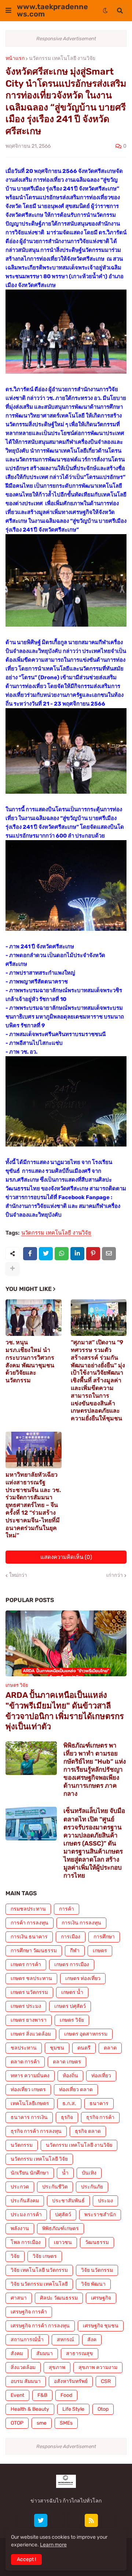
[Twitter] (46, 1254)
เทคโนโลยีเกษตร (30, 2103)
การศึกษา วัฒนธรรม (34, 1951)
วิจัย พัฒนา (93, 2284)
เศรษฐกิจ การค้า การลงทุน (40, 2326)
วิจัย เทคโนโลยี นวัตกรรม (39, 2270)
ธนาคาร (99, 2103)
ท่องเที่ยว (101, 2076)
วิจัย (15, 2256)
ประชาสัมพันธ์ (68, 2201)
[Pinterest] (93, 1254)
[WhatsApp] (62, 1254)
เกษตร (100, 1951)
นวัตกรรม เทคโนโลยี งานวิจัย (62, 58)
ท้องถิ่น (70, 2076)
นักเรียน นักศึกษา (30, 2173)
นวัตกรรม (22, 2145)
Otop (103, 2409)
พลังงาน (20, 2228)
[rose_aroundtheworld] (74, 2520)
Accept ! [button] (26, 2559)
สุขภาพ (57, 2367)
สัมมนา (45, 2354)
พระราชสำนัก (100, 2215)
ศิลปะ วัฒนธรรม (59, 2298)
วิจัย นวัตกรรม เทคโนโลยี (39, 2284)
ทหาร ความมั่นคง (30, 2076)
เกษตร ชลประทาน (31, 1978)
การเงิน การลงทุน (81, 1923)
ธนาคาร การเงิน (29, 2117)
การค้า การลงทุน (30, 1923)
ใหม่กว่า (18, 1575)
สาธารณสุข (80, 2354)
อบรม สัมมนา (26, 2381)
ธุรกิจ (67, 2117)
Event (17, 2395)
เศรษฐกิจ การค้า (29, 2312)
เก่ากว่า (115, 1575)
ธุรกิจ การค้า (100, 2117)
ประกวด (20, 2187)
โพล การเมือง (26, 2242)
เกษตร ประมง (26, 2006)
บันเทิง (89, 2173)
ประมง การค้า (26, 2215)
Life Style (73, 2409)
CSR (106, 2381)
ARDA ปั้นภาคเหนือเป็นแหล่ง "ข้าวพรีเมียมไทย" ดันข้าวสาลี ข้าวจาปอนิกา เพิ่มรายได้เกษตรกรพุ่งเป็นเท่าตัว (65, 1711)
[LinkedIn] (77, 1254)
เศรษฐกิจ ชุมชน (101, 2326)
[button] (8, 11)
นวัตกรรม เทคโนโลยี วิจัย (39, 2159)
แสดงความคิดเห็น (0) (66, 1557)
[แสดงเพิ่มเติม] (12, 1269)
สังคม (17, 2354)
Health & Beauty (30, 2409)
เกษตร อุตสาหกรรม (86, 2034)
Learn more (53, 2545)
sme (42, 2423)
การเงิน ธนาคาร (29, 1937)
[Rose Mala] (24, 2520)
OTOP (17, 2423)
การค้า (67, 1909)
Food (66, 2395)
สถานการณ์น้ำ (27, 2340)
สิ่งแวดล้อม (23, 2367)
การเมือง (71, 1937)
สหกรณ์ (65, 2340)
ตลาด (110, 2048)
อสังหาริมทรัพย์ (71, 2381)
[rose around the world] (58, 2520)
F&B (42, 2395)
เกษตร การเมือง (72, 1965)
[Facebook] (30, 1254)
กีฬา (75, 1951)
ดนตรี (84, 2048)
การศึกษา (104, 1937)
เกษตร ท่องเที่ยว (83, 1978)
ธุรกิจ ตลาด (88, 2131)
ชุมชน (57, 2048)
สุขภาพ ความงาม (98, 2367)
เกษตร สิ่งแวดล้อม (31, 2034)
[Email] (109, 1254)
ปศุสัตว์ (63, 2215)
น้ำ (65, 2173)
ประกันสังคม (25, 2201)
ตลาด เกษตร (67, 2062)
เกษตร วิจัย (72, 2020)
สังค (92, 2340)
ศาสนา (19, 2298)
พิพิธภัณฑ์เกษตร (60, 2228)
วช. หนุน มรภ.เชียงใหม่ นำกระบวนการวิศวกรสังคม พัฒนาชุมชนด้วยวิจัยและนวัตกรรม (30, 1361)
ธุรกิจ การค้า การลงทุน (36, 2131)
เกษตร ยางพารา (29, 2020)
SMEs (66, 2423)
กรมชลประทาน (28, 1909)
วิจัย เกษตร (45, 2256)
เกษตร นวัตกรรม (29, 1992)
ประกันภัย (92, 2187)
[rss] (91, 2520)
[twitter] (41, 2520)
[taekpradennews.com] (108, 2520)
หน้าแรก (15, 58)
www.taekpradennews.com (52, 10)
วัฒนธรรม (97, 2242)
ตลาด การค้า (25, 2062)
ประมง (105, 2201)
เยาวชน (63, 2242)
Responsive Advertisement (66, 39)
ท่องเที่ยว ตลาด (76, 2090)
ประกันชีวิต (55, 2187)
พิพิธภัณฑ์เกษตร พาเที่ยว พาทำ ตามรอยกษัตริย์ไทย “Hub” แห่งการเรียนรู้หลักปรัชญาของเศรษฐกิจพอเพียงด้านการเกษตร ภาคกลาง (95, 1770)
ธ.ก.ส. (69, 2103)
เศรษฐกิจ (101, 2298)
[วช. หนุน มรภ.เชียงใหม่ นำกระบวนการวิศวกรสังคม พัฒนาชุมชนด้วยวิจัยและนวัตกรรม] (34, 1318)
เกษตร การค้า (26, 1965)
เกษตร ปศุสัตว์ (70, 2006)
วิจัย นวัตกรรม (97, 2270)
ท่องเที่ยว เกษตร (28, 2090)
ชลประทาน (24, 2048)
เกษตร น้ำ (72, 1992)
